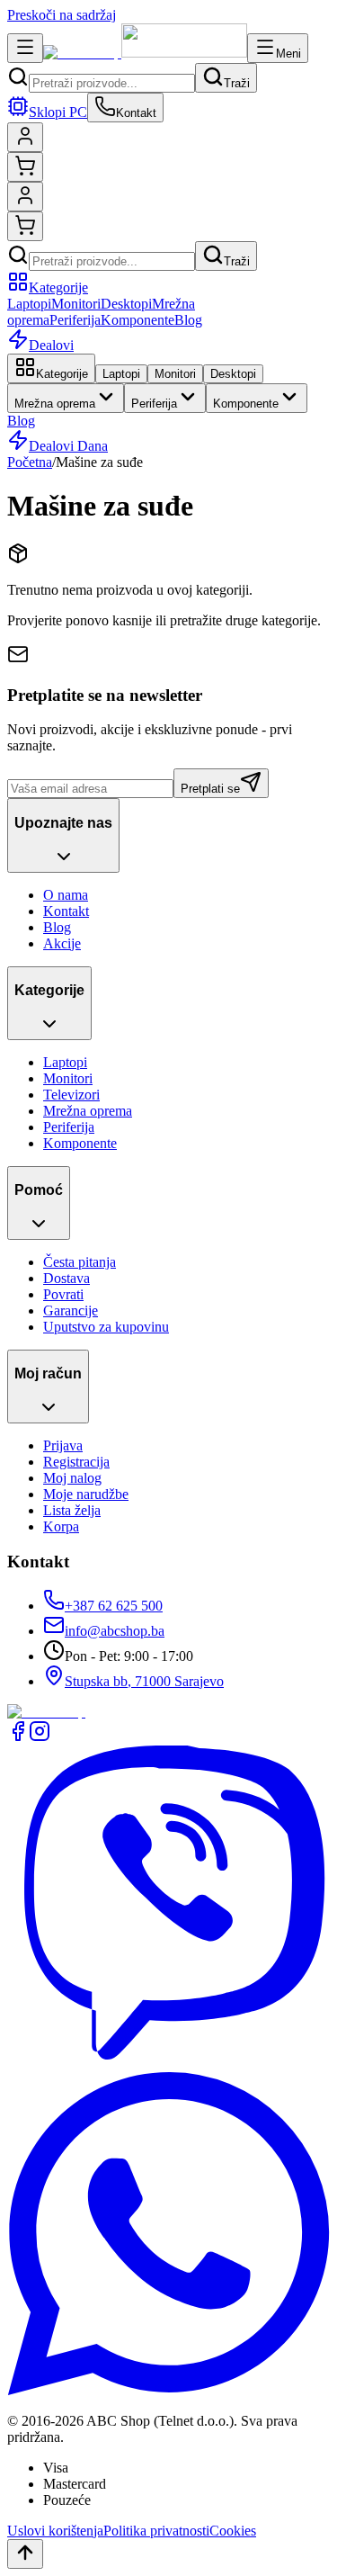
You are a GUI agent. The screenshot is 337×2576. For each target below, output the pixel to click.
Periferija (75, 320)
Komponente (137, 320)
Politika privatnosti (156, 2531)
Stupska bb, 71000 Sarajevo (144, 1681)
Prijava (63, 1445)
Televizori (71, 1095)
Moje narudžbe (86, 1494)
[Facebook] (18, 1737)
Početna (30, 462)
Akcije (62, 943)
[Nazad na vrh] (25, 2554)
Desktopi (126, 304)
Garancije (71, 1310)
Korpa (61, 1526)
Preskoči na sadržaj (62, 15)
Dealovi (51, 345)
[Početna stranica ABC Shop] (145, 53)
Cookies (233, 2531)
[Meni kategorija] (25, 48)
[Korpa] (25, 167)
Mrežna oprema (55, 404)
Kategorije (58, 287)
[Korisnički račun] (25, 137)
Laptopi (29, 304)
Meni (288, 54)
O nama (66, 895)
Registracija (76, 1462)
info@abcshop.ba (115, 1631)
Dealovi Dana (68, 446)
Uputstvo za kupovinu (106, 1327)
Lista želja (72, 1510)
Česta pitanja (80, 1262)
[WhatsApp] (168, 2390)
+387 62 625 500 (114, 1606)
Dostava (67, 1278)
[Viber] (168, 2064)
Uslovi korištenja (55, 2531)
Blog (188, 320)
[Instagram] (40, 1737)
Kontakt (66, 911)
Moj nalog (72, 1478)
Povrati (63, 1294)
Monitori (76, 304)
